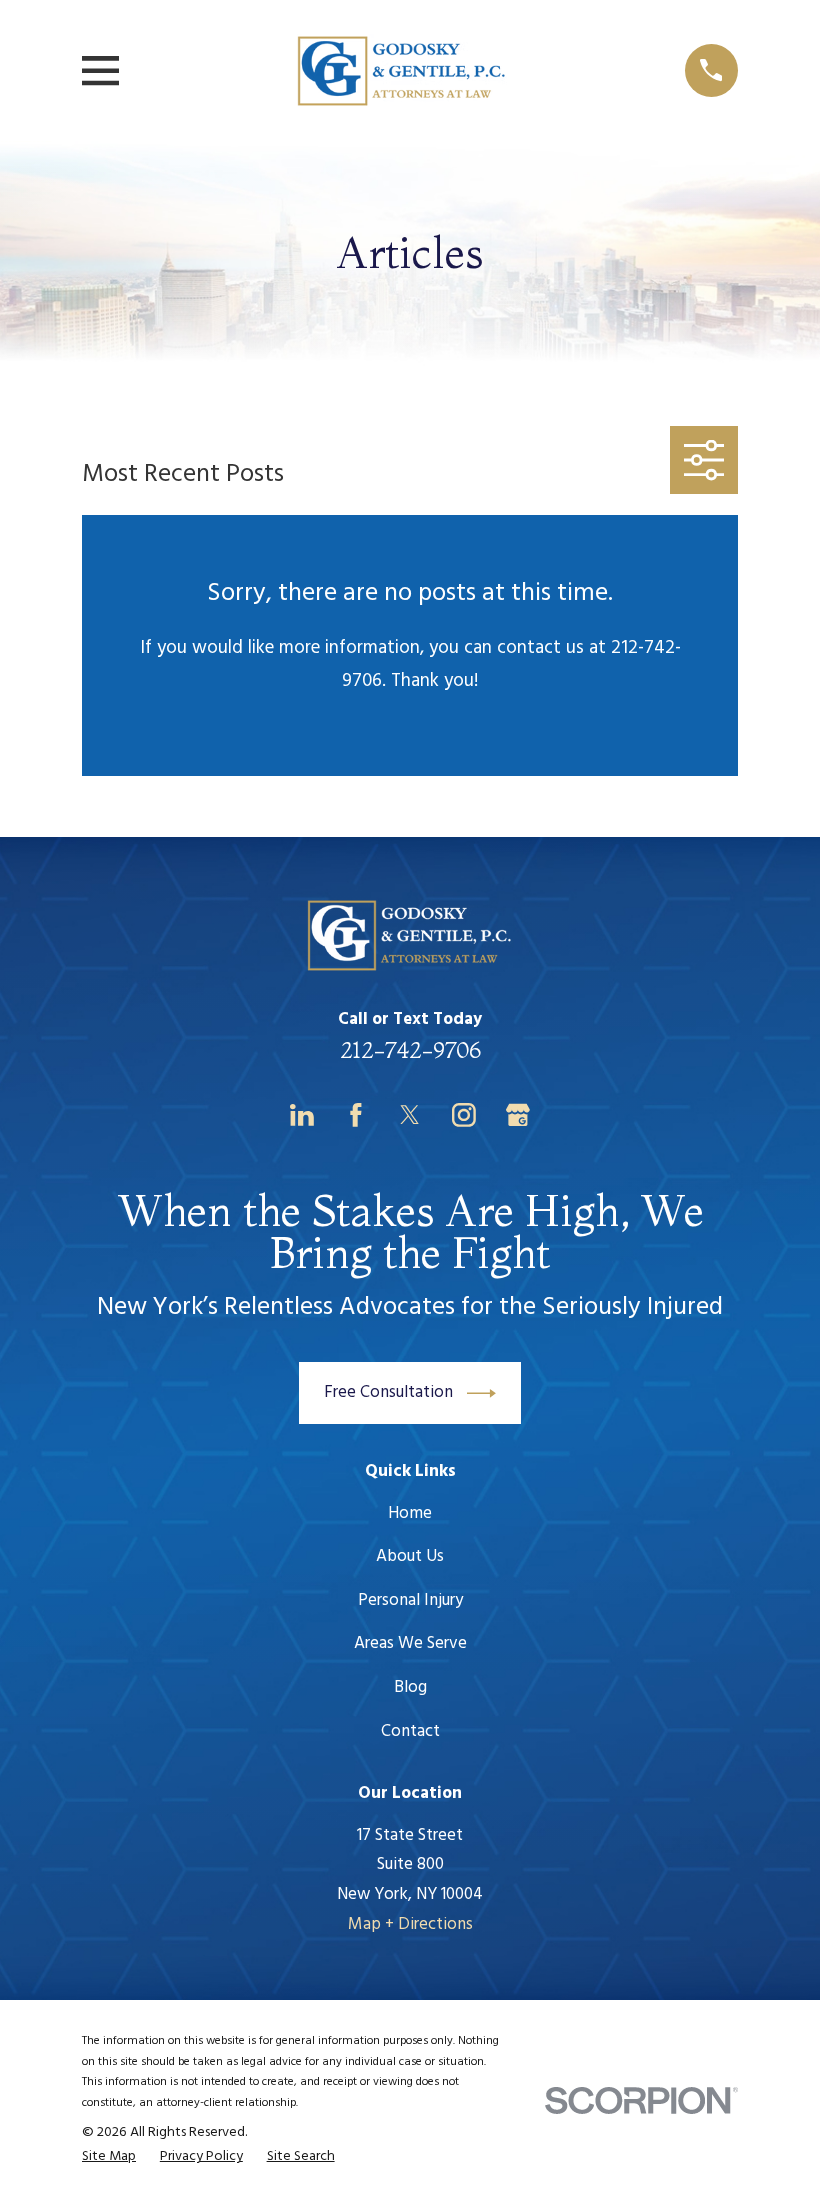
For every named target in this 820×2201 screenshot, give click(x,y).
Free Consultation (388, 1392)
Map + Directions (410, 1924)
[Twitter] (410, 1115)
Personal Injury (410, 1600)
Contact (410, 1731)
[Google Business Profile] (518, 1115)
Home (410, 1513)
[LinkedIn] (302, 1115)
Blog (410, 1687)
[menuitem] (109, 2157)
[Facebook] (356, 1115)
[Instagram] (464, 1115)
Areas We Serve (410, 1643)
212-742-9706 (410, 1050)
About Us (410, 1556)
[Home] (402, 70)
